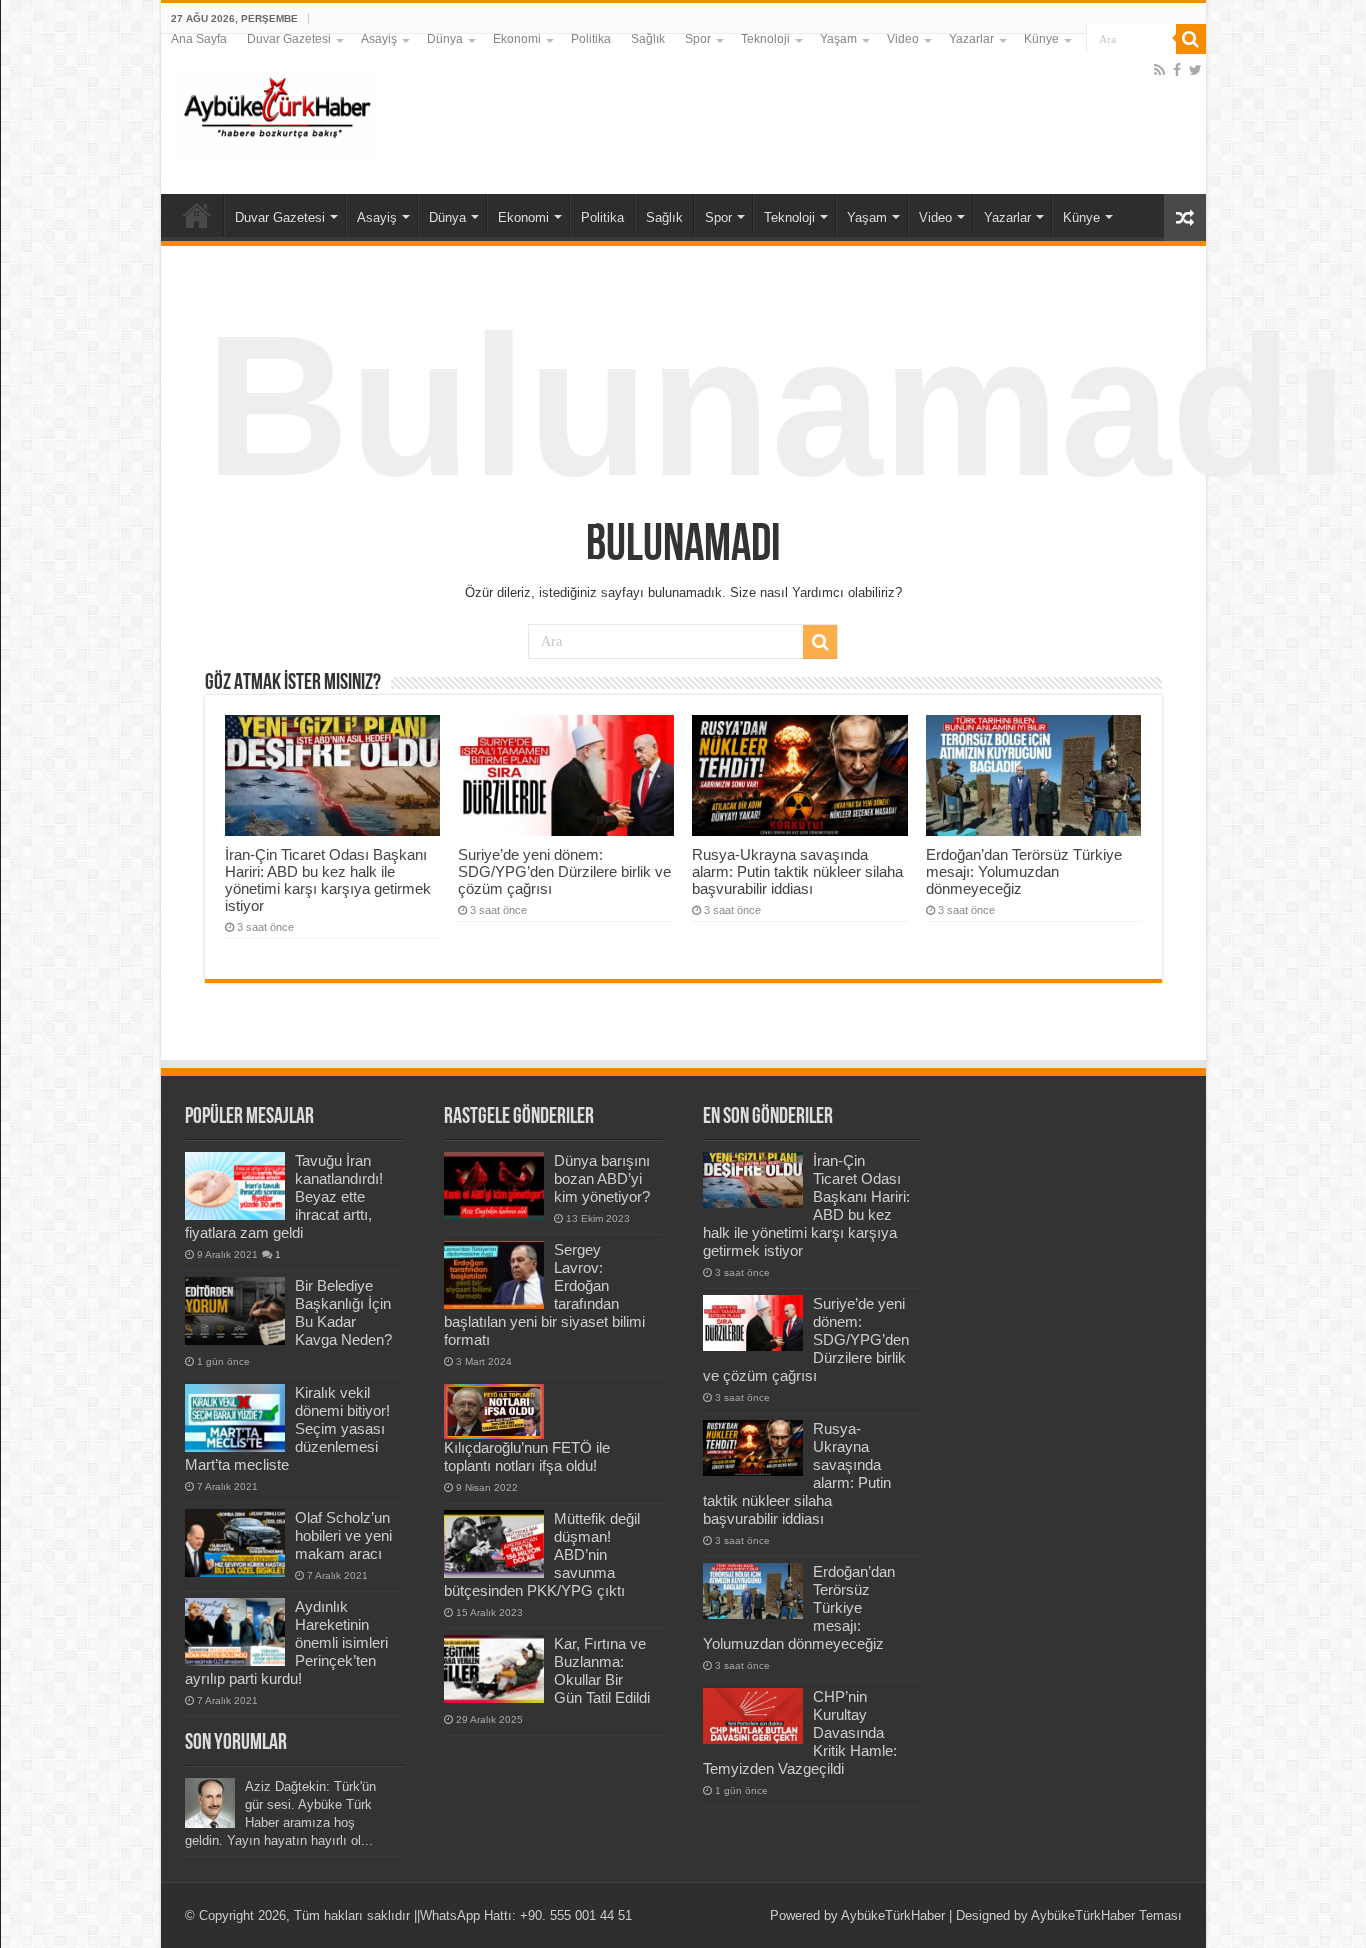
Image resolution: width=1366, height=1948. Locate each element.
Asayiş (379, 39)
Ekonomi (517, 39)
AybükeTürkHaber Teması (1106, 1915)
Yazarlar (971, 39)
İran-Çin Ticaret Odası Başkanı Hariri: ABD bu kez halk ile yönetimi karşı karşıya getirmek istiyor (328, 880)
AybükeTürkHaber (893, 1915)
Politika (591, 39)
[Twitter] (1195, 70)
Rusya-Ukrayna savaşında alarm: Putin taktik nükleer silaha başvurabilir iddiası (797, 871)
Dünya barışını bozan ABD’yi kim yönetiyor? (602, 1178)
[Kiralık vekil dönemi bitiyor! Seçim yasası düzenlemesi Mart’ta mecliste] (235, 1418)
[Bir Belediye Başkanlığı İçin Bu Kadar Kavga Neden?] (235, 1311)
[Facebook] (1177, 70)
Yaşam (838, 39)
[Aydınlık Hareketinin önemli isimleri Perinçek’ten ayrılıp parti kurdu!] (235, 1632)
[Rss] (1159, 70)
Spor (698, 39)
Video (903, 39)
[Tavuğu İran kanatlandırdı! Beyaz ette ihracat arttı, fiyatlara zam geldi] (235, 1186)
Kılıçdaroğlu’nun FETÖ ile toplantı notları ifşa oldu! (527, 1456)
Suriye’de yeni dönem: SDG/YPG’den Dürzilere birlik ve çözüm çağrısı (564, 871)
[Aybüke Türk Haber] (276, 110)
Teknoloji (765, 39)
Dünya (445, 39)
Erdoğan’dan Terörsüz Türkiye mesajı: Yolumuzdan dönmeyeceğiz (1024, 871)
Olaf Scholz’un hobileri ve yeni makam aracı (343, 1535)
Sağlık (648, 39)
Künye (1041, 39)
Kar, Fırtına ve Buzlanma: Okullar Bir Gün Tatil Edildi (602, 1670)
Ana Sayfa (199, 39)
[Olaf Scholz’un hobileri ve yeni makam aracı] (235, 1543)
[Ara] (1191, 39)
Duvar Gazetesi (289, 39)
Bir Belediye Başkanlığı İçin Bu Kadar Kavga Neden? (343, 1312)
